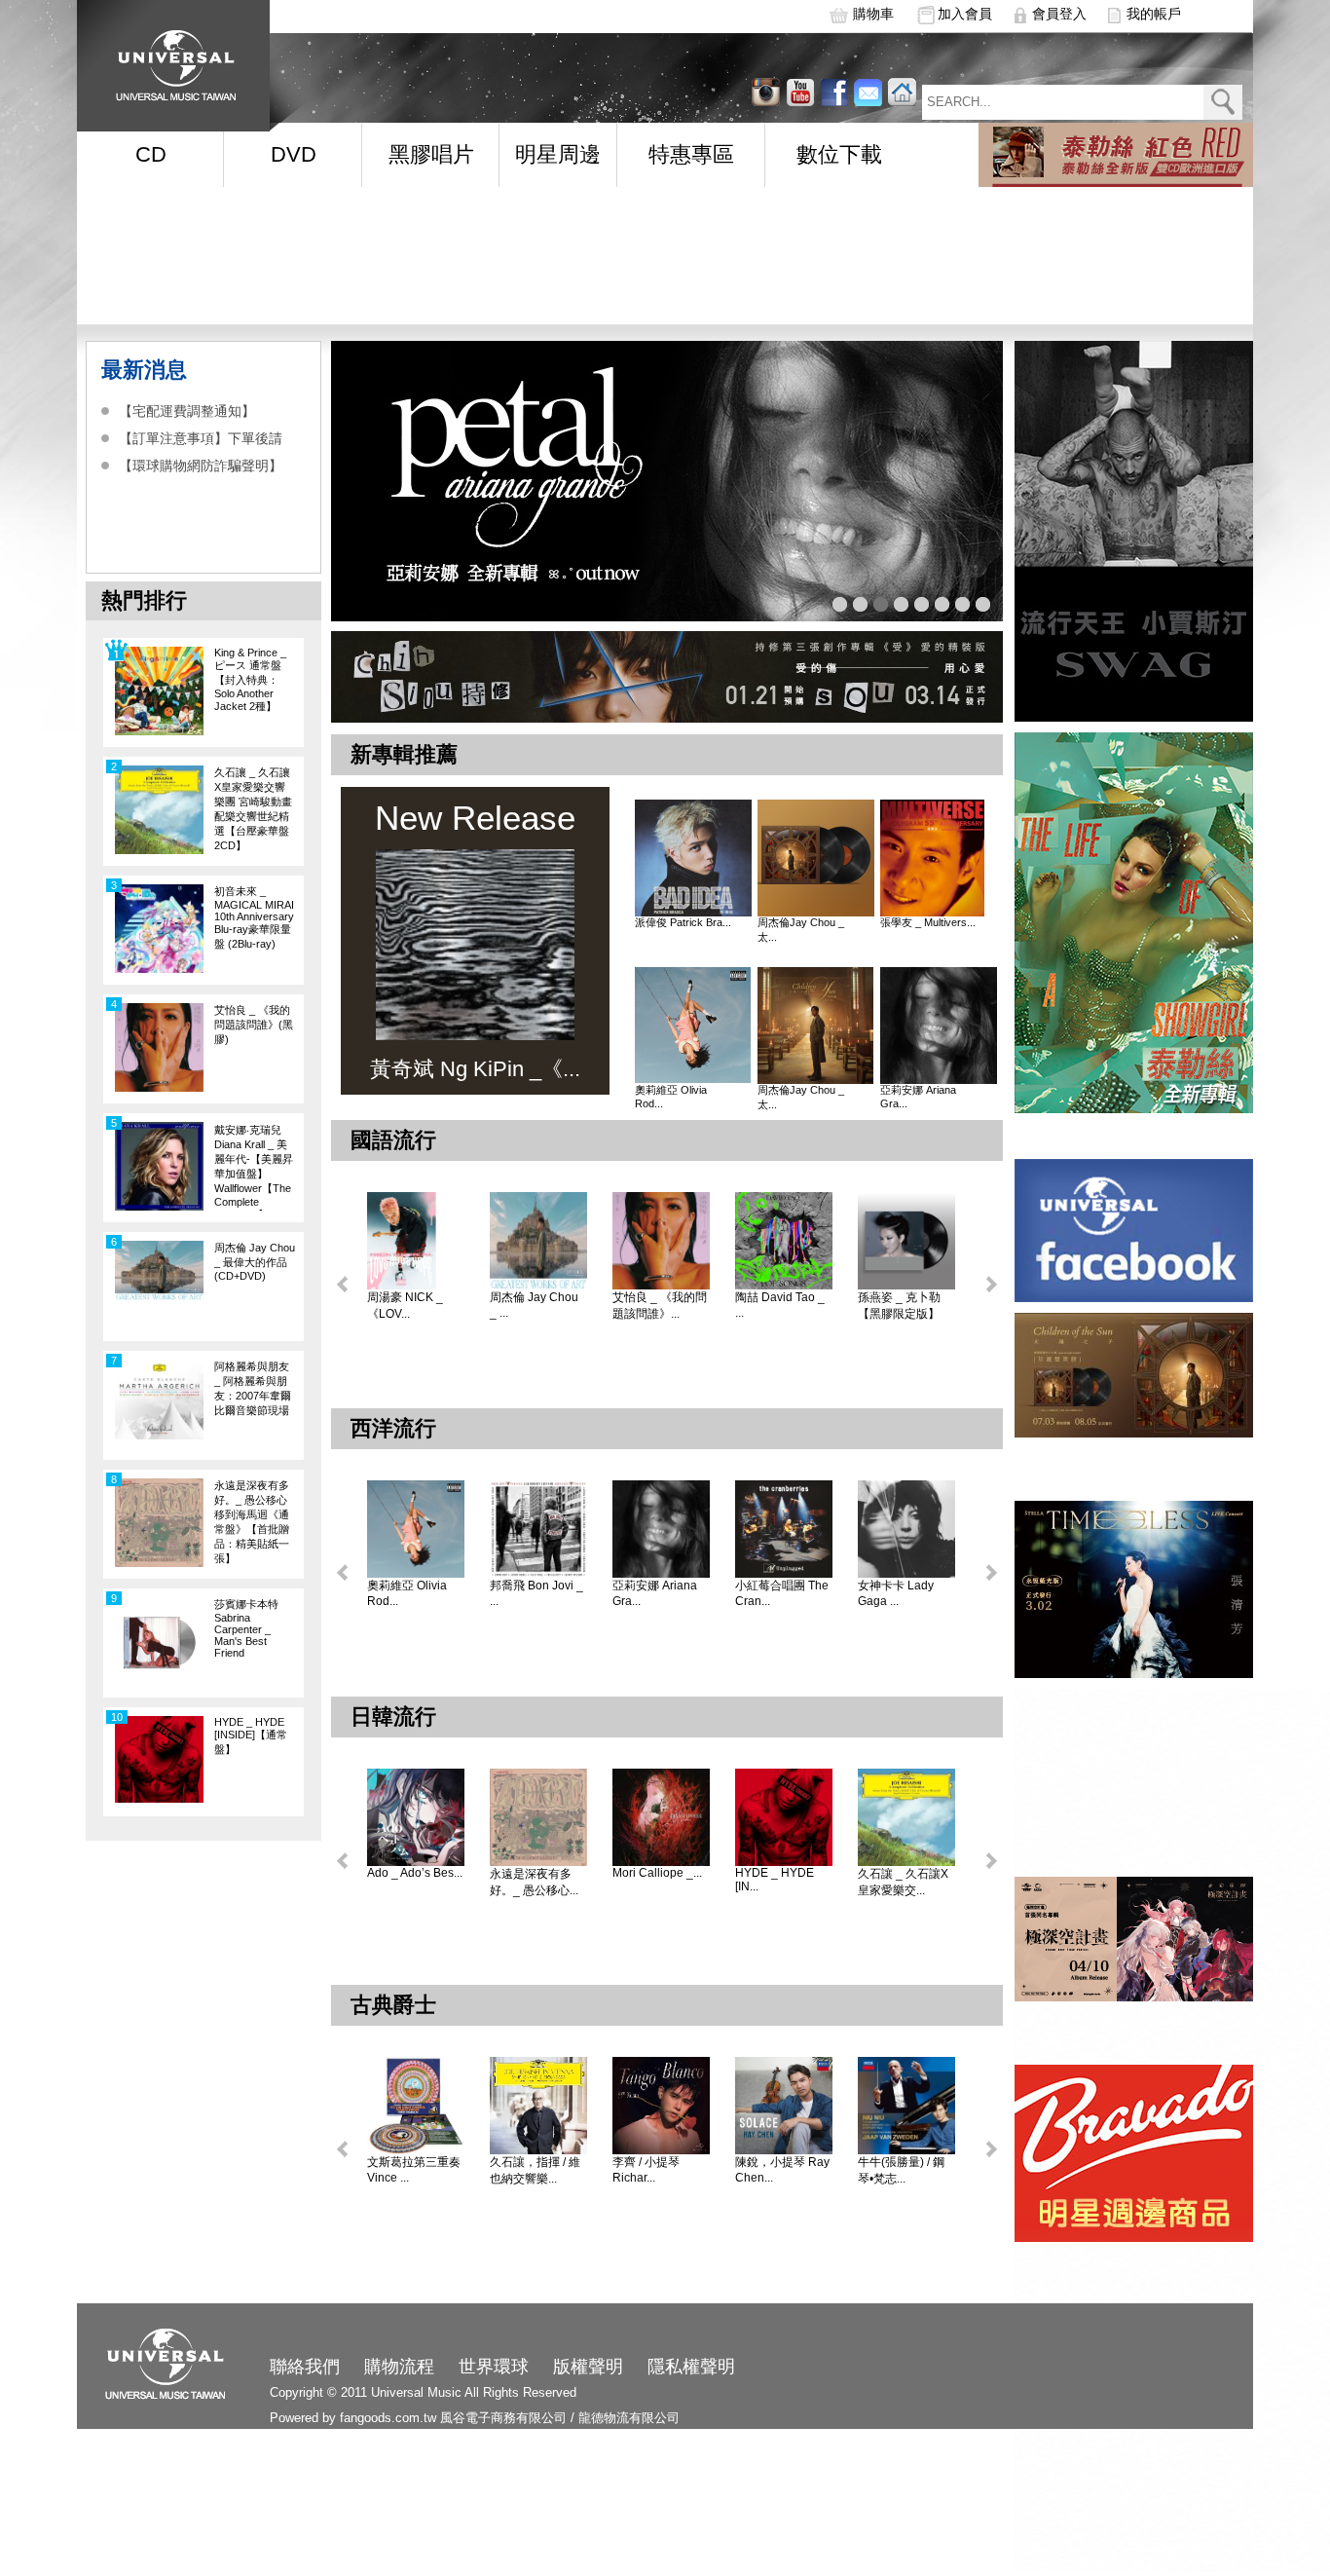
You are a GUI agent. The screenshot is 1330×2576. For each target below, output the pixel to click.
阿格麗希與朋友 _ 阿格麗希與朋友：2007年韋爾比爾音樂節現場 (253, 1388)
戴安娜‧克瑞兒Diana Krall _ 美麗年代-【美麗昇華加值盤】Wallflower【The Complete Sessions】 (254, 1167)
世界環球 (494, 2367)
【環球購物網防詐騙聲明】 (201, 466)
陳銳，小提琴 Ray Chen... (782, 2170)
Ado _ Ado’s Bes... (415, 1873)
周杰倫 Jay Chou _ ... (534, 1305)
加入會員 (965, 14)
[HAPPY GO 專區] (1116, 155)
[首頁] (169, 59)
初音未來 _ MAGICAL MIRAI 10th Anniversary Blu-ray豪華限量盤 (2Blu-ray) (254, 917)
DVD (294, 154)
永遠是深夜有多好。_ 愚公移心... (534, 1882)
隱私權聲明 (691, 2367)
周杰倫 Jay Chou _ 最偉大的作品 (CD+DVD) (255, 1262)
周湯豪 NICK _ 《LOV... (405, 1306)
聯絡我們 (305, 2367)
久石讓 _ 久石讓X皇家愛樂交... (903, 1882)
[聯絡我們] (868, 92)
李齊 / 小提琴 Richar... (646, 2170)
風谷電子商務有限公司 (503, 2418)
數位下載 (839, 154)
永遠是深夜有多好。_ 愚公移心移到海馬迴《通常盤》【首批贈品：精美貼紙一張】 (252, 1522)
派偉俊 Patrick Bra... (683, 922)
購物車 (873, 14)
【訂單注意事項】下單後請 (201, 438)
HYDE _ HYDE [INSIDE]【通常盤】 (251, 1736)
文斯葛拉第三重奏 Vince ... (414, 2170)
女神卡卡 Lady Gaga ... (896, 1593)
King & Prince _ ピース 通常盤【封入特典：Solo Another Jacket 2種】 (250, 679)
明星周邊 (558, 154)
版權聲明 (588, 2367)
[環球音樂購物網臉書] (834, 92)
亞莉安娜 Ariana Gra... (918, 1097)
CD (151, 154)
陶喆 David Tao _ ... (780, 1305)
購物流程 (399, 2367)
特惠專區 (691, 154)
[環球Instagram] (800, 92)
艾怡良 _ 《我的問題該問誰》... (660, 1306)
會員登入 (1059, 14)
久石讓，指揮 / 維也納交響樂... (535, 2170)
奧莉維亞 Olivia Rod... (671, 1097)
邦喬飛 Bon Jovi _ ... (536, 1593)
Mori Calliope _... (657, 1873)
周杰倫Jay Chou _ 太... (801, 930)
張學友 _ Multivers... (928, 922)
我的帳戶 (1154, 14)
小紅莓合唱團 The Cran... (782, 1593)
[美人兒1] (667, 481)
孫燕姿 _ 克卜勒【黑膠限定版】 (899, 1306)
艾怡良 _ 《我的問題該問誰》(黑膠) (254, 1025)
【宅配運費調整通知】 (187, 411)
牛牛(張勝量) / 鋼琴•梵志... (901, 2170)
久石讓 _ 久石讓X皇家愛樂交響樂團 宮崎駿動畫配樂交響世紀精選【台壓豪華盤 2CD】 (253, 809)
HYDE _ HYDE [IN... (775, 1880)
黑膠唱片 (431, 154)
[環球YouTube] (766, 92)
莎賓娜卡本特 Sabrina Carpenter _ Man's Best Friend (246, 1628)
